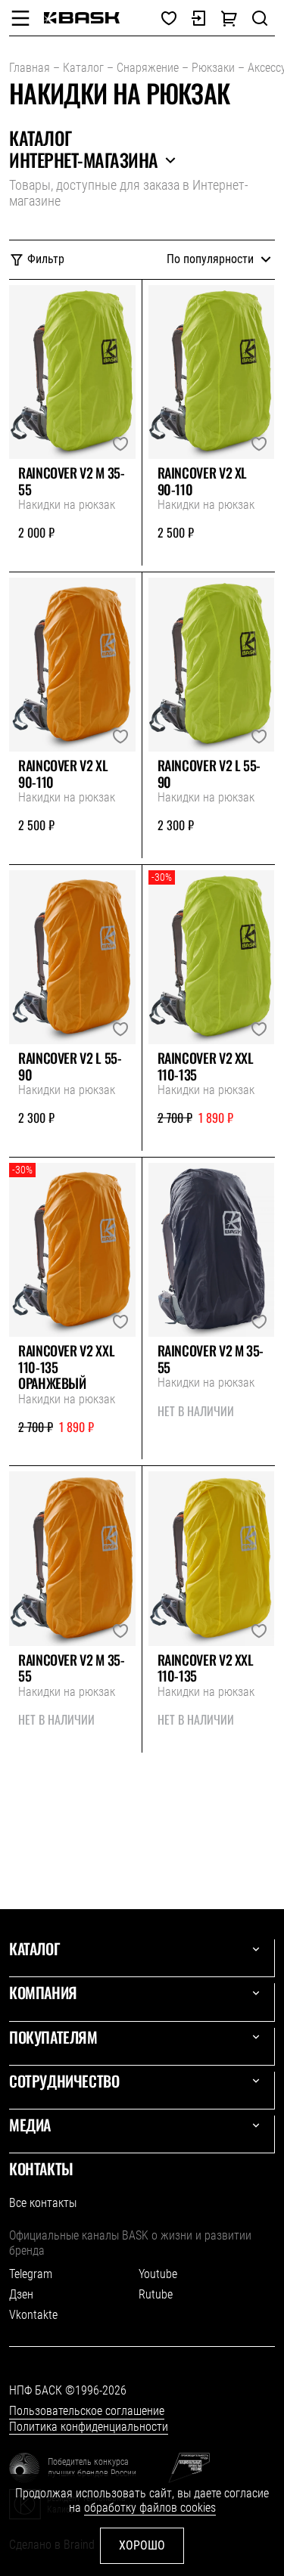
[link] (82, 18)
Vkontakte (33, 2315)
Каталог (83, 68)
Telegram (31, 2274)
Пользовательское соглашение (87, 2411)
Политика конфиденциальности (89, 2427)
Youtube (158, 2274)
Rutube (156, 2294)
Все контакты (43, 2203)
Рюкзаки (213, 68)
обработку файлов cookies (150, 2508)
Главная (30, 68)
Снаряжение (148, 68)
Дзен (21, 2294)
